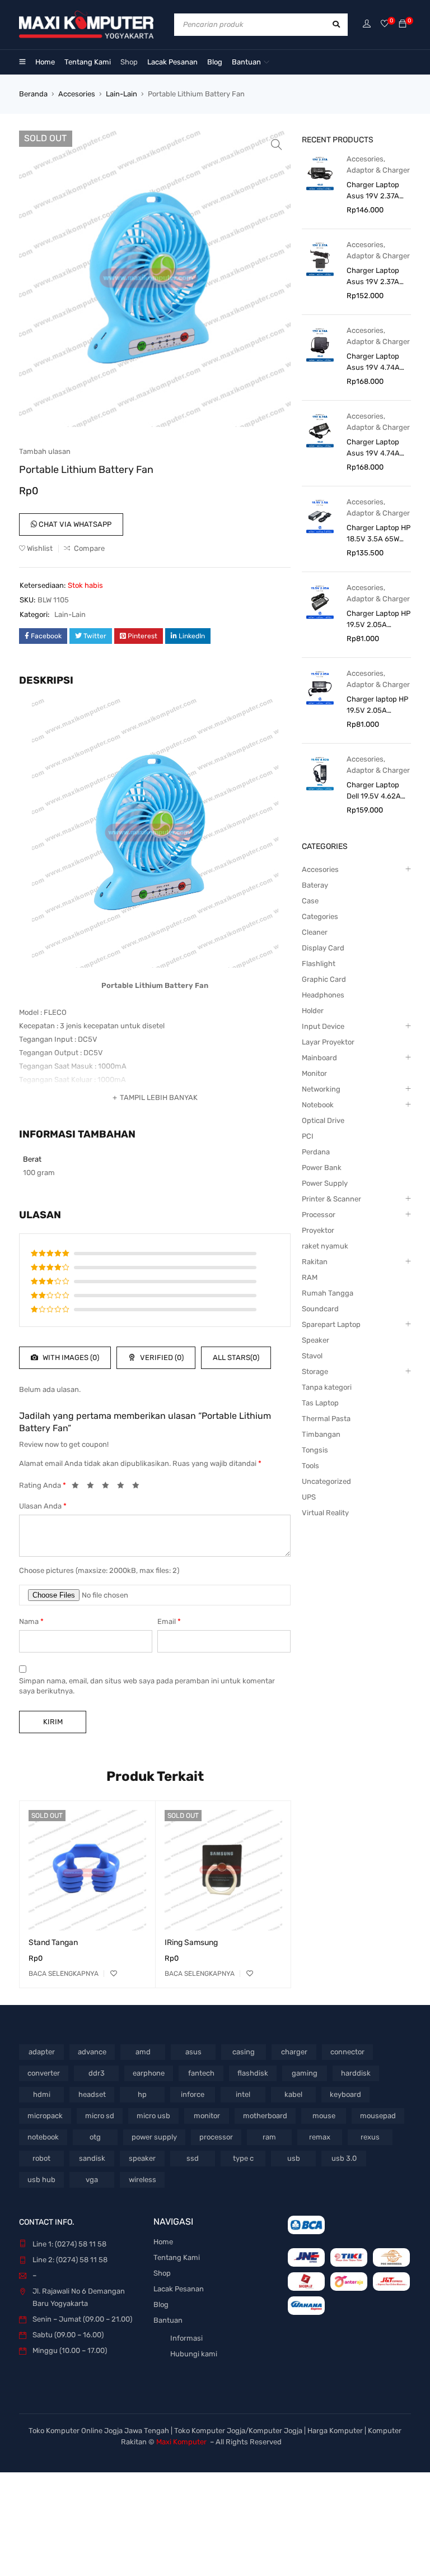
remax (320, 2137)
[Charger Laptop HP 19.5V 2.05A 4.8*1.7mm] (320, 602)
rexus (370, 2137)
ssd (193, 2158)
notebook (43, 2137)
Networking (321, 1089)
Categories (320, 916)
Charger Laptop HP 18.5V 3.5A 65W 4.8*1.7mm (378, 534)
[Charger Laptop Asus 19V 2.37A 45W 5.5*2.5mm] (320, 259)
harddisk (356, 2073)
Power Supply (325, 1183)
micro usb (153, 2116)
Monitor (314, 1073)
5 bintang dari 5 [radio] (139, 1487)
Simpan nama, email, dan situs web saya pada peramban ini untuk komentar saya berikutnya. (147, 1686)
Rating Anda (43, 1485)
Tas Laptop (320, 1403)
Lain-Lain (121, 94)
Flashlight (319, 964)
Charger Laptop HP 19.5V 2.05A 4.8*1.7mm (378, 620)
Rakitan (315, 1262)
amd (143, 2052)
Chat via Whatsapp (74, 524)
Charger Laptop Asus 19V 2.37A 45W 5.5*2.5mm (374, 277)
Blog (161, 2305)
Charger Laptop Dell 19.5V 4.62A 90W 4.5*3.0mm (374, 791)
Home (163, 2242)
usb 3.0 (344, 2158)
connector (347, 2052)
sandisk (92, 2158)
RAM (310, 1277)
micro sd (100, 2116)
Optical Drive (323, 1120)
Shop (162, 2273)
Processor (319, 1215)
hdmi (42, 2094)
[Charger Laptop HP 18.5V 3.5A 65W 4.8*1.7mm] (320, 516)
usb (294, 2158)
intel (243, 2094)
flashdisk (253, 2073)
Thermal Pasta (326, 1419)
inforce (193, 2094)
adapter (42, 2052)
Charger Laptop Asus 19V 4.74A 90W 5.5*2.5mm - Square (376, 363)
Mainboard (319, 1058)
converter (44, 2073)
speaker (142, 2158)
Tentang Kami (177, 2257)
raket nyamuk (325, 1246)
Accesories (77, 94)
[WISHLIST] (114, 1974)
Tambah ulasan (45, 451)
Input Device (323, 1026)
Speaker (316, 1340)
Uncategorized (326, 1481)
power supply (154, 2137)
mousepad (378, 2116)
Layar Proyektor (328, 1042)
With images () (70, 1357)
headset (92, 2094)
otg (95, 2137)
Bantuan (168, 2320)
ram (269, 2137)
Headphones (323, 995)
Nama (31, 1621)
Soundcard (320, 1309)
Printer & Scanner (331, 1199)
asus (193, 2052)
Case (310, 901)
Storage (315, 1371)
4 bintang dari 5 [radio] (124, 1487)
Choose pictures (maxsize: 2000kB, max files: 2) (99, 1570)
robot (41, 2158)
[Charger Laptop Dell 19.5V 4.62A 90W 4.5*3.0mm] (320, 773)
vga (92, 2180)
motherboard (265, 2116)
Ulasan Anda (43, 1506)
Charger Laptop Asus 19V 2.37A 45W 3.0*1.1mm (373, 191)
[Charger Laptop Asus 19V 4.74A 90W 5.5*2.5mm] (320, 430)
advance (92, 2052)
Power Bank (322, 1168)
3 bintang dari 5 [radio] (109, 1487)
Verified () (161, 1357)
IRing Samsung (191, 1943)
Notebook (318, 1105)
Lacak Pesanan (179, 2289)
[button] (277, 145)
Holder (313, 1011)
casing (244, 2052)
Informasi (186, 2338)
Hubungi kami (194, 2354)
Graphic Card (324, 979)
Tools (310, 1466)
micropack (45, 2116)
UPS (309, 1497)
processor (216, 2137)
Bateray (315, 885)
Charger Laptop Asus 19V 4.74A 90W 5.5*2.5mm (374, 448)
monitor (207, 2116)
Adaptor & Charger (378, 170)
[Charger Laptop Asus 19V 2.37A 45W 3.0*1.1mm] (320, 173)
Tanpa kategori (327, 1387)
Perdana (316, 1152)
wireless (142, 2180)
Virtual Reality (325, 1513)
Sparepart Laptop (331, 1324)
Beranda (33, 94)
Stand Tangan (53, 1943)
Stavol (312, 1356)
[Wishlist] (385, 24)
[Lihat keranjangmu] (403, 24)
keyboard (345, 2094)
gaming (305, 2073)
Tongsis (315, 1450)
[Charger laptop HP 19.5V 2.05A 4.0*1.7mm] (320, 687)
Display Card (323, 948)
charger (294, 2052)
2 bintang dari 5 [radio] (94, 1487)
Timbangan (321, 1434)
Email (169, 1621)
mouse (324, 2116)
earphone (149, 2073)
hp (142, 2094)
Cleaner (315, 932)
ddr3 (97, 2073)
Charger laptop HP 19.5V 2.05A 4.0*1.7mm (377, 706)
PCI (308, 1136)
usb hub (41, 2180)
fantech (201, 2073)
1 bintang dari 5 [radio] (78, 1487)
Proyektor (318, 1230)
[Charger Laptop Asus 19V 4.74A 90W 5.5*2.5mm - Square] (320, 344)
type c (243, 2158)
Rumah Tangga (328, 1293)
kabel (293, 2094)
